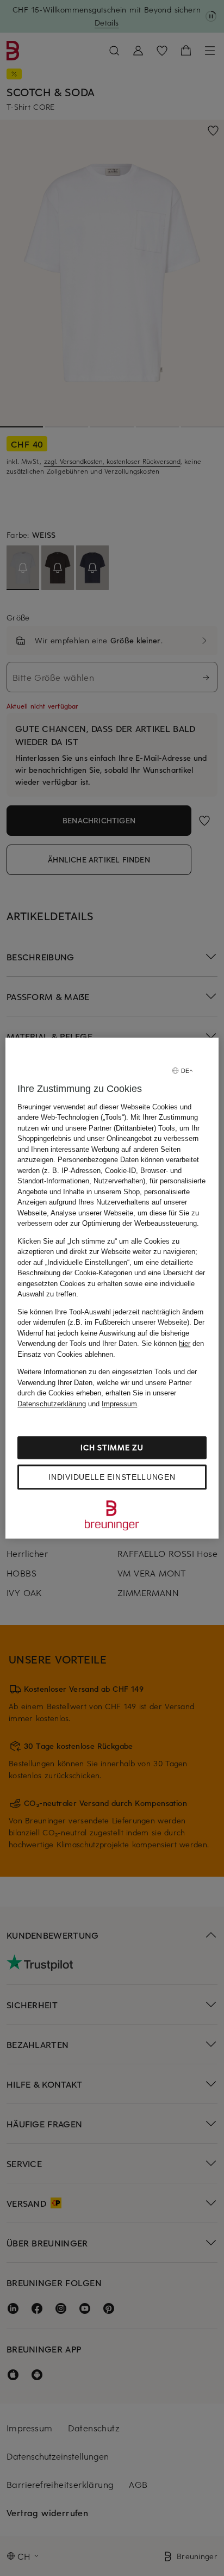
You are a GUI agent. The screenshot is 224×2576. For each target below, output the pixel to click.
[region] (112, 1288)
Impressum (119, 1404)
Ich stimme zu (112, 1447)
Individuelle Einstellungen (112, 1477)
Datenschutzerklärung (52, 1404)
